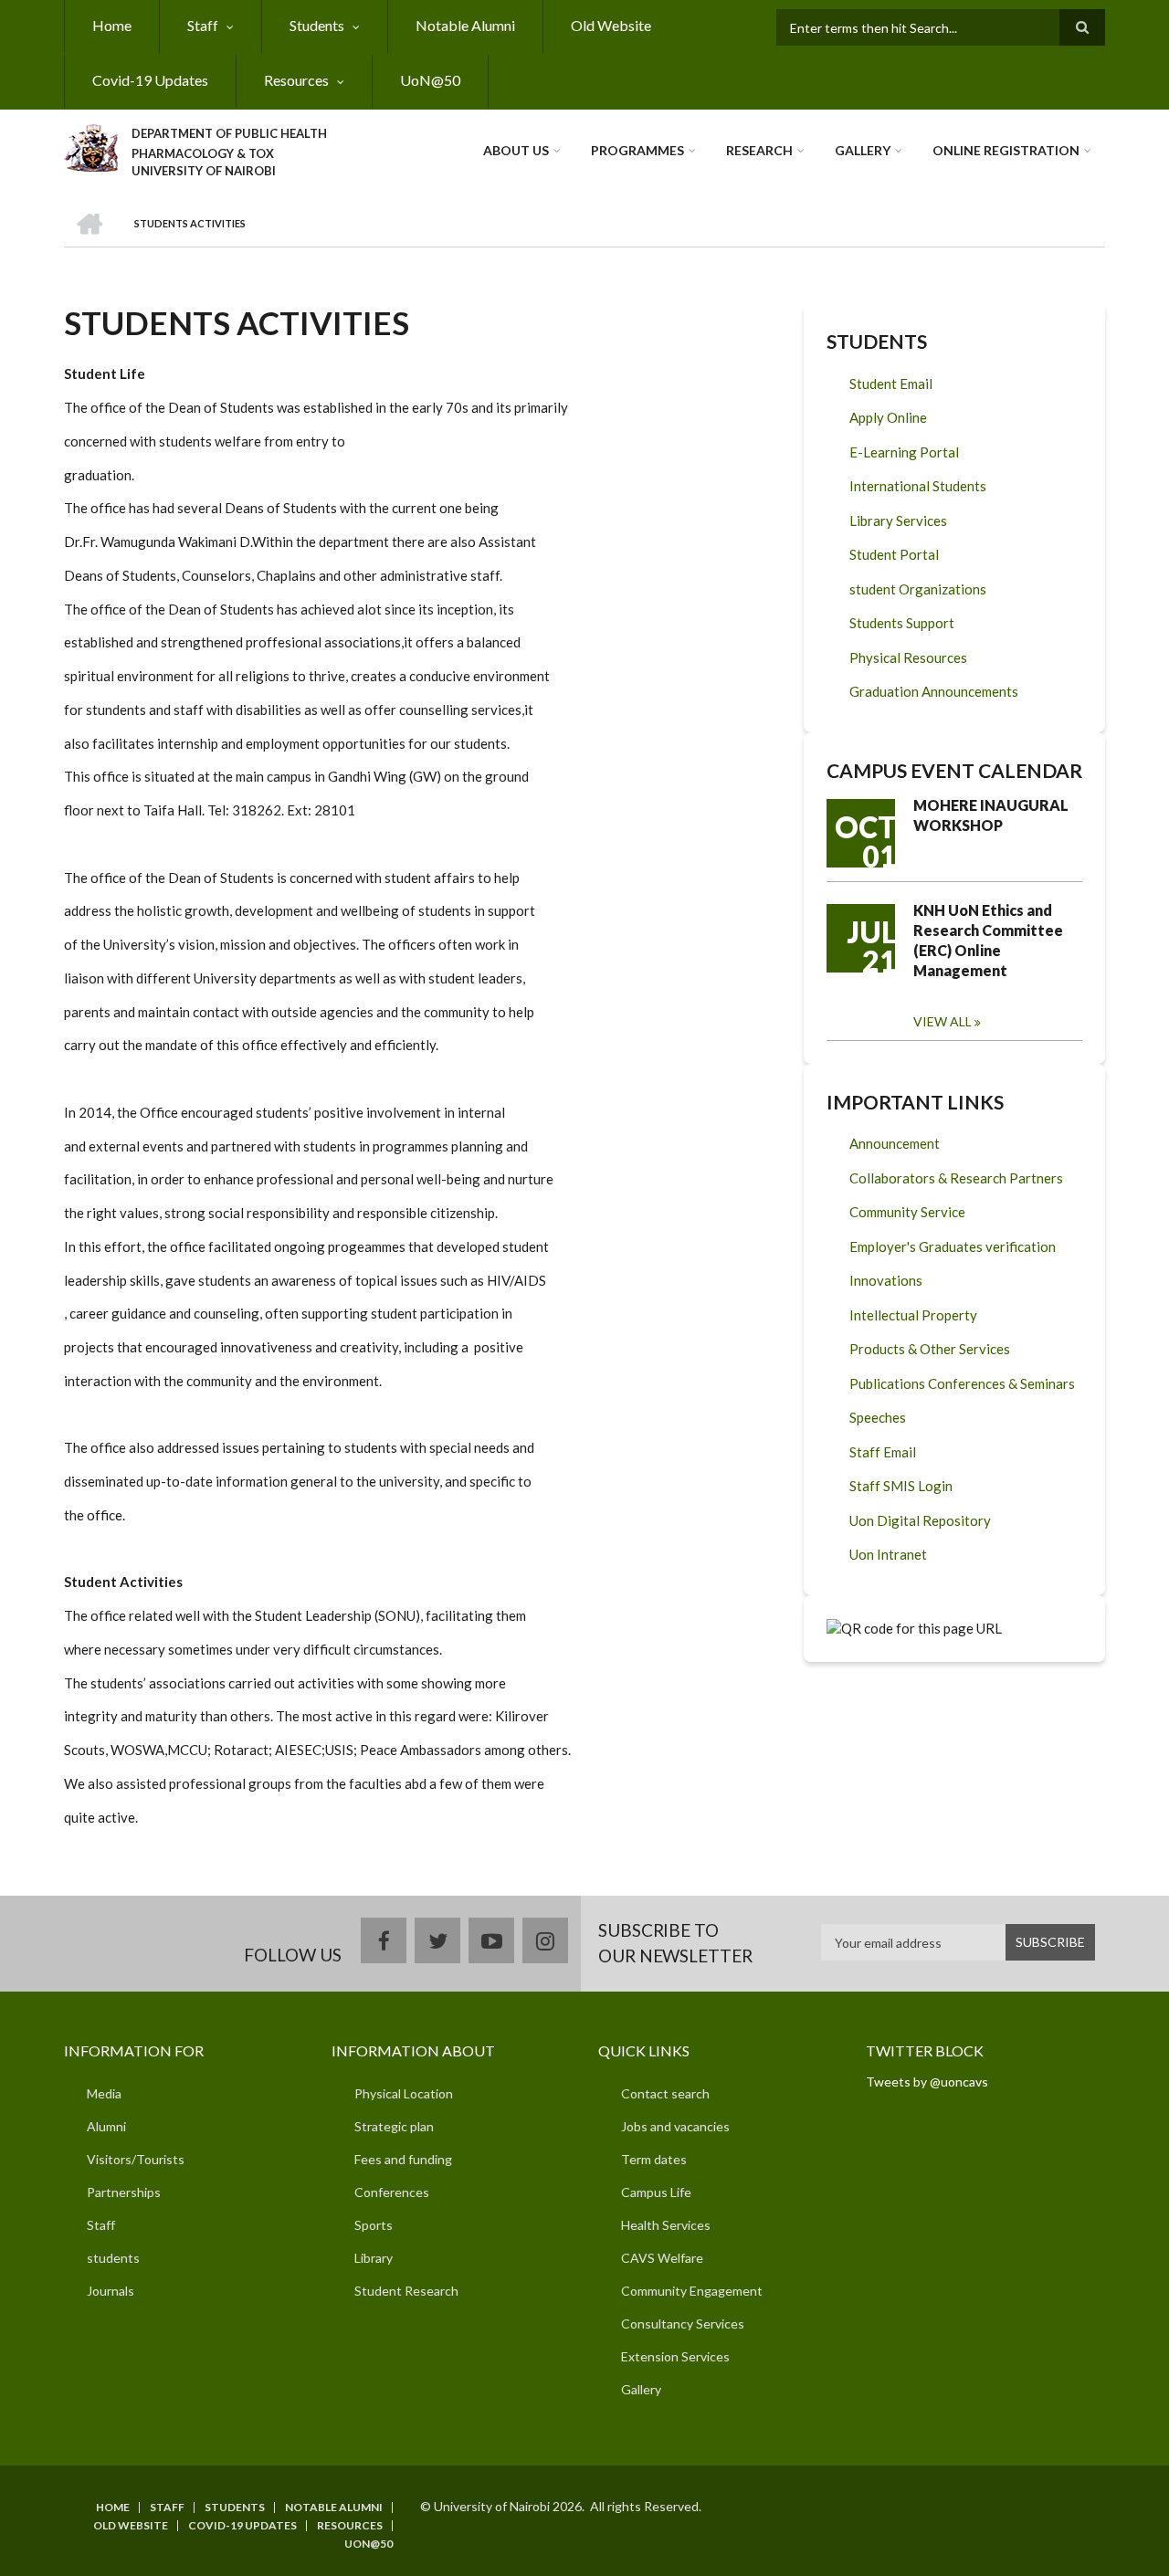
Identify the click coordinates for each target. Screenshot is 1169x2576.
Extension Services (675, 2356)
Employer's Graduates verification (953, 1246)
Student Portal (894, 554)
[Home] (91, 145)
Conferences (392, 2192)
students (113, 2258)
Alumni (106, 2126)
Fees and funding (403, 2159)
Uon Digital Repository (920, 1520)
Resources (296, 80)
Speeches (878, 1417)
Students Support (902, 623)
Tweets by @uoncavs (927, 2082)
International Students (918, 486)
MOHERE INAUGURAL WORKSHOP (991, 815)
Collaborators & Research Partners (956, 1178)
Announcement (895, 1143)
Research (759, 150)
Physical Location (404, 2093)
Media (104, 2093)
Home (112, 25)
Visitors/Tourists (136, 2159)
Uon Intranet (888, 1554)
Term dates (654, 2159)
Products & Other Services (930, 1349)
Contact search (665, 2093)
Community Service (907, 1212)
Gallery (863, 150)
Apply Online (888, 417)
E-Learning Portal (904, 452)
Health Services (666, 2225)
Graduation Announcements (934, 691)
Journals (111, 2291)
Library (374, 2258)
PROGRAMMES (637, 150)
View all (943, 1021)
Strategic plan (394, 2126)
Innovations (886, 1280)
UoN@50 (430, 80)
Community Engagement (692, 2291)
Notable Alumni (465, 25)
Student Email (891, 384)
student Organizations (918, 589)
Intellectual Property (913, 1315)
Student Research (406, 2291)
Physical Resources (908, 657)
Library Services (898, 520)
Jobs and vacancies (675, 2126)
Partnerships (124, 2192)
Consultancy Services (683, 2324)
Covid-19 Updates (150, 80)
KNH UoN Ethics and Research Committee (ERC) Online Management (988, 940)
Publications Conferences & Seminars (962, 1383)
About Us (516, 150)
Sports (374, 2225)
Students (317, 25)
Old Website (611, 25)
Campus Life (656, 2192)
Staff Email (883, 1452)
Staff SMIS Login (901, 1486)
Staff (203, 25)
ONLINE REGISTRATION (1006, 150)
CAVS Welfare (662, 2258)
